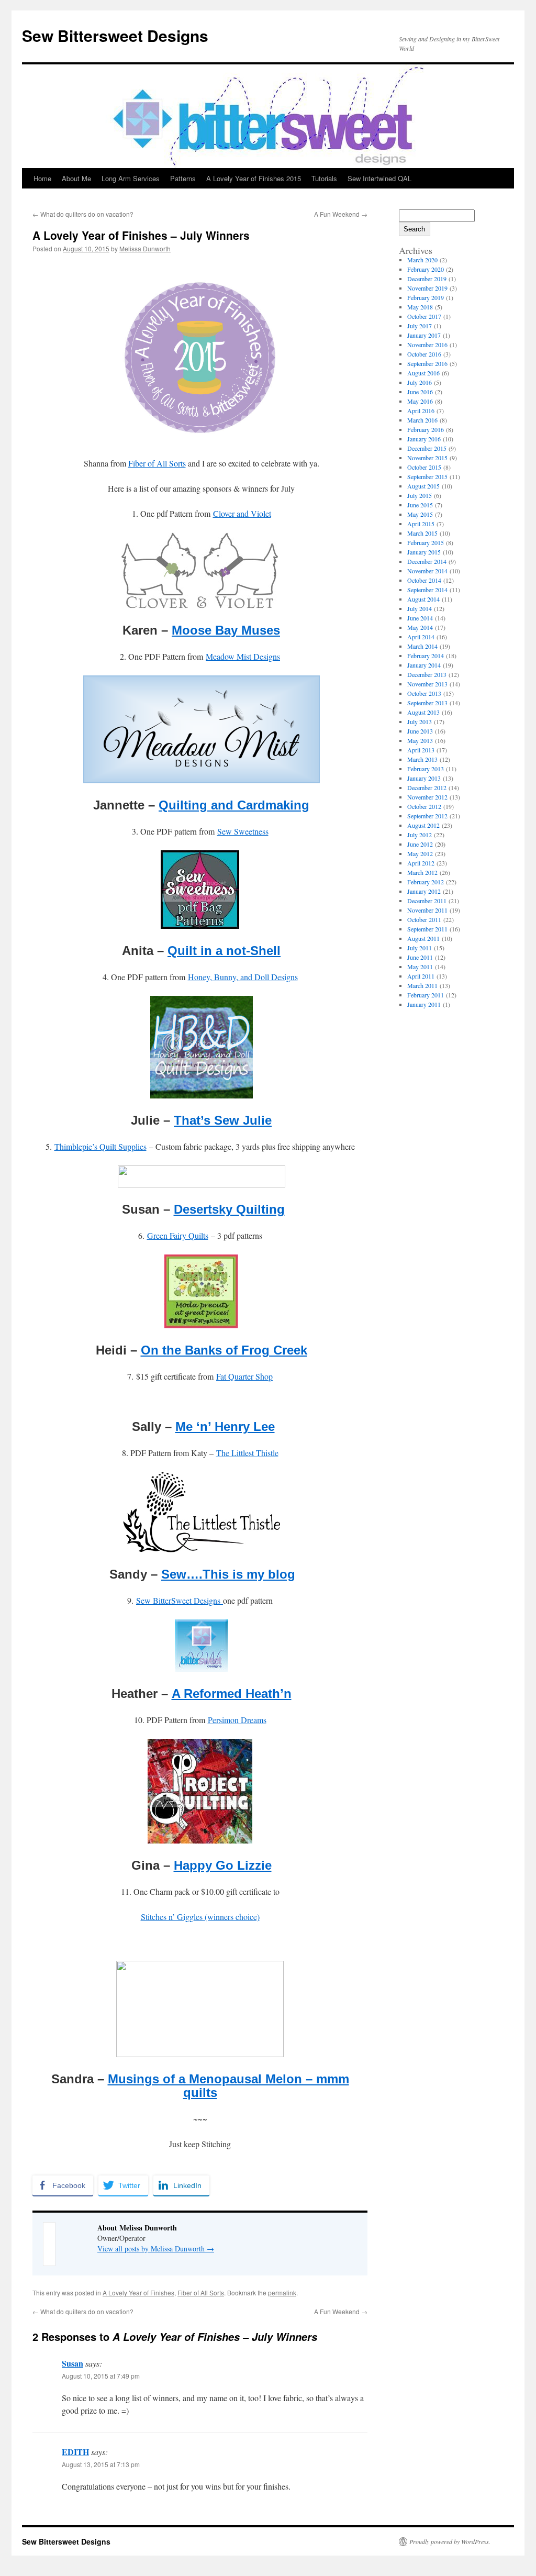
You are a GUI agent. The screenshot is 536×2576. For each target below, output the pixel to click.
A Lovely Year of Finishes (138, 2292)
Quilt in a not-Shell (224, 951)
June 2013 (420, 731)
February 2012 (426, 882)
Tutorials (324, 178)
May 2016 (420, 401)
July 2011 (420, 948)
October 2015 (424, 467)
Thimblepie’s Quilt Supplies (100, 1146)
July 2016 (420, 382)
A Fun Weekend (341, 214)
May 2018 (420, 307)
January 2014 (424, 665)
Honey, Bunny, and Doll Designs (243, 977)
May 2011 (420, 967)
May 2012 (420, 853)
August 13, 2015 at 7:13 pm (101, 2464)
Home (42, 178)
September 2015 (427, 476)
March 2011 (422, 985)
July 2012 (420, 835)
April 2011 (421, 976)
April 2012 (421, 863)
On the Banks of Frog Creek (224, 1350)
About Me (76, 178)
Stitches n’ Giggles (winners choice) (200, 1917)
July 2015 (420, 495)
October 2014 (424, 580)
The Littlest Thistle (247, 1453)
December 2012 (427, 787)
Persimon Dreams (237, 1720)
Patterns (183, 178)
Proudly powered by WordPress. (450, 2541)
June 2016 (420, 392)
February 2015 (426, 542)
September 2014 (427, 590)
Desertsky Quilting (229, 1209)
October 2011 (424, 919)
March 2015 (422, 533)
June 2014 (420, 618)
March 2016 (422, 420)
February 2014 (426, 656)
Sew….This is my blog (228, 1574)
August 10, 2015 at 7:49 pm (101, 2376)
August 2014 (423, 599)
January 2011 (424, 1004)
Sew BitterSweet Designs (180, 1600)
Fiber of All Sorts (157, 463)
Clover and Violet (242, 513)
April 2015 (421, 524)
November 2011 (427, 910)
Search (414, 229)
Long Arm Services (131, 178)
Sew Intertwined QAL (379, 178)
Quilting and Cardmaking (234, 805)
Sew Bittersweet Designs (115, 35)
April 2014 (421, 637)
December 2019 (427, 279)
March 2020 (422, 260)
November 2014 (427, 571)
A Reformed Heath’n (232, 1694)
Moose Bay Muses (226, 630)
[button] (200, 2169)
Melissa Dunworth (145, 248)
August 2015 (423, 486)
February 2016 (426, 429)
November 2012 (427, 797)
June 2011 (420, 957)
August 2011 (423, 938)
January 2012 (424, 891)
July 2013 (420, 721)
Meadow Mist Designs (243, 656)
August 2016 (423, 373)
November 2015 (427, 458)
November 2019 (427, 288)
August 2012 (423, 825)
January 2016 (424, 439)
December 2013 (427, 674)
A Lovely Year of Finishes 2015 (254, 178)
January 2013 (424, 778)
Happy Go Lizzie (223, 1865)
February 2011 (426, 995)
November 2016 (427, 345)
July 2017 (420, 326)
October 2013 (424, 693)
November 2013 (427, 684)
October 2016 (424, 354)
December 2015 (427, 448)
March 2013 (422, 759)
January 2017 (424, 335)
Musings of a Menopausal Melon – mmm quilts (228, 2086)
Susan (72, 2363)
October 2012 (424, 806)
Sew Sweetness (243, 831)
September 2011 (427, 929)
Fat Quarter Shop (244, 1376)
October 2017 (424, 316)
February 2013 (426, 769)
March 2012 (422, 872)
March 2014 (422, 646)
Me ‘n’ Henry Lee (225, 1426)
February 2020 (426, 269)
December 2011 (427, 901)
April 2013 (421, 750)
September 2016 (427, 363)
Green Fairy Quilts (178, 1235)
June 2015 (420, 505)
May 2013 (420, 740)
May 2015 (420, 514)
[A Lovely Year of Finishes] (200, 438)
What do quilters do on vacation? (83, 214)
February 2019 (426, 297)
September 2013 (427, 703)
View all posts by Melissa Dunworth (156, 2249)
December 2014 (427, 561)
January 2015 (424, 552)
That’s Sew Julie (223, 1120)
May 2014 (420, 627)
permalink (282, 2292)
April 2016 (421, 410)
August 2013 (423, 712)
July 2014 (420, 608)
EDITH (75, 2452)
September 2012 (427, 816)
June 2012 (420, 844)
